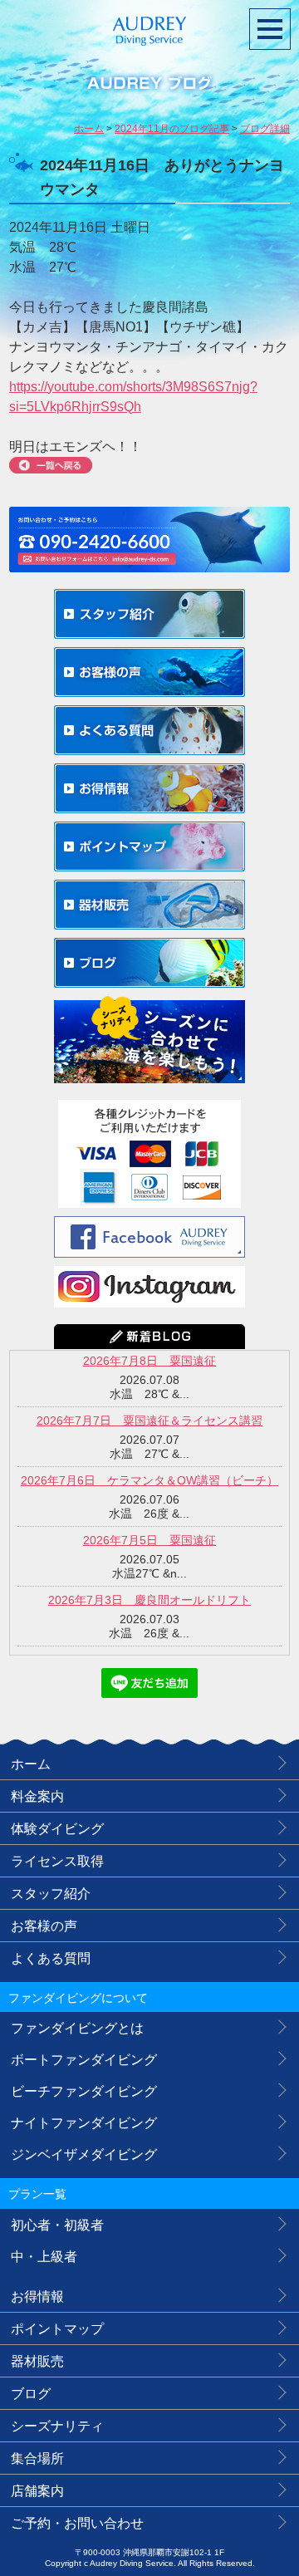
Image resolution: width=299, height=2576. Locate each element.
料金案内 (37, 1796)
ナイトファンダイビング (84, 2123)
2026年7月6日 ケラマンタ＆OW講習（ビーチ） (149, 1480)
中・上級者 (44, 2257)
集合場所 (37, 2458)
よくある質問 (51, 1958)
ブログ (31, 2394)
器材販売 (37, 2361)
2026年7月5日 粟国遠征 (149, 1540)
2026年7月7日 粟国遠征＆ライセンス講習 (149, 1420)
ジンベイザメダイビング (84, 2154)
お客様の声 (44, 1926)
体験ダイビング (57, 1829)
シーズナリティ (57, 2426)
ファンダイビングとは (77, 2028)
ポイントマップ (57, 2329)
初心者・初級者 (57, 2225)
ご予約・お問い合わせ (77, 2523)
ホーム (31, 1764)
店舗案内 (37, 2491)
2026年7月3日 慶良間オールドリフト (149, 1600)
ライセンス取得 (57, 1861)
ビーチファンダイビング (84, 2091)
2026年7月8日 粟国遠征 (149, 1361)
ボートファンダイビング (84, 2060)
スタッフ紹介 (51, 1894)
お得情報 (37, 2296)
